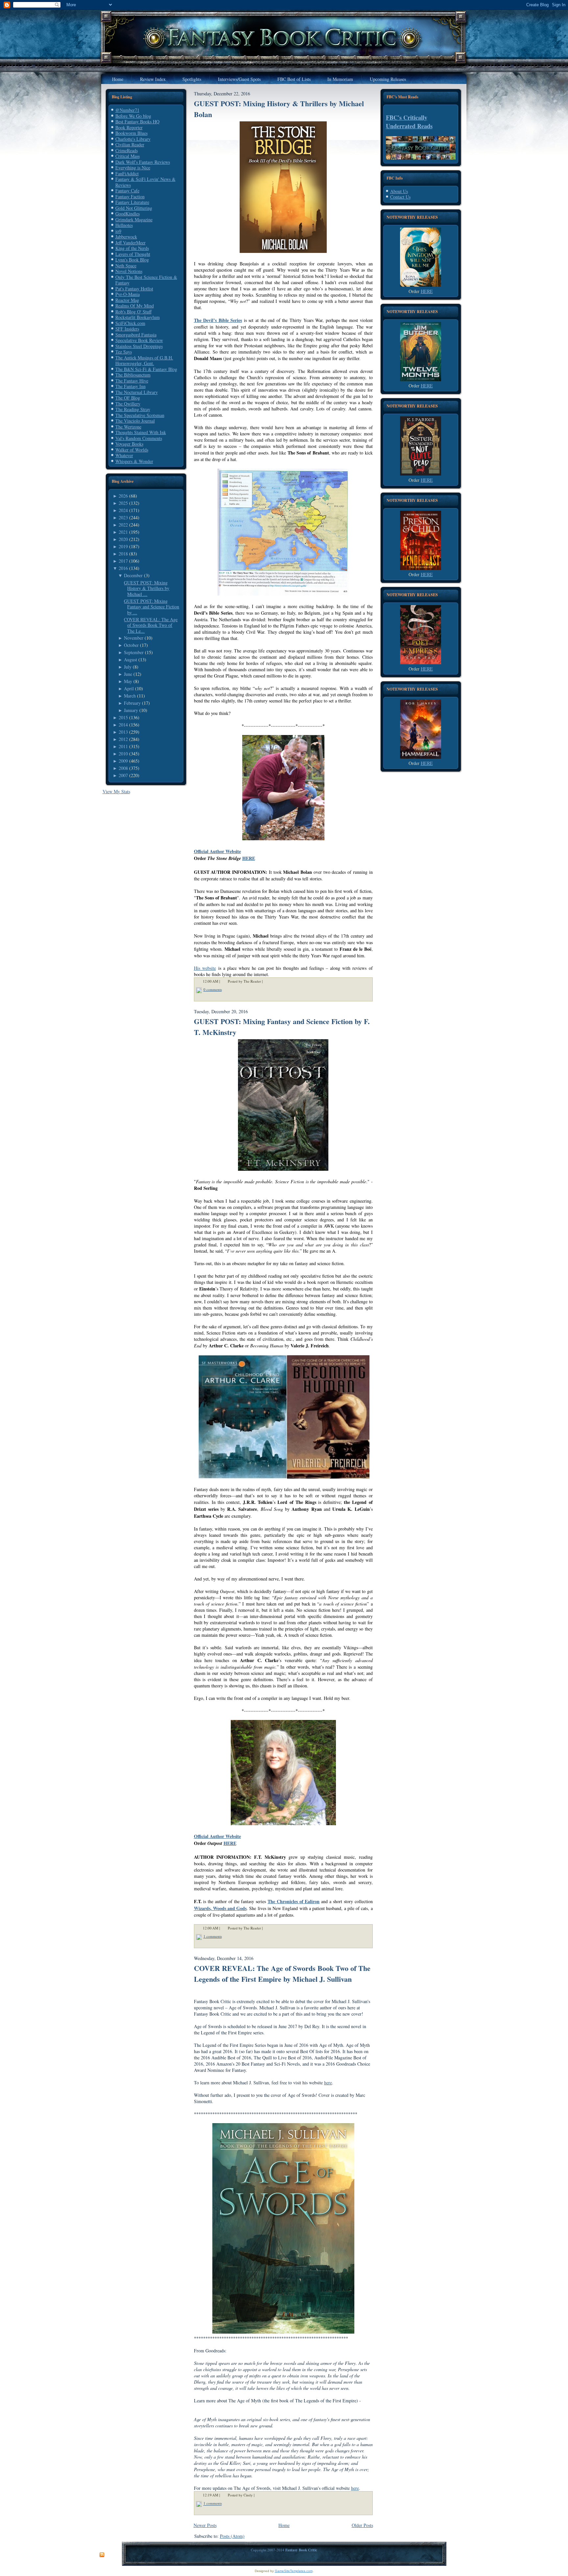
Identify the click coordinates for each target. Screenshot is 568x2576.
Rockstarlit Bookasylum (138, 317)
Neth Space (126, 266)
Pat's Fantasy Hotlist (134, 289)
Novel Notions (129, 271)
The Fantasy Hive (132, 381)
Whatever (124, 455)
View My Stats (116, 791)
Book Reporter (129, 127)
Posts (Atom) (232, 2536)
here (328, 2083)
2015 (123, 717)
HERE (249, 858)
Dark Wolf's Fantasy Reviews (143, 162)
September (134, 652)
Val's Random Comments (139, 438)
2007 (123, 775)
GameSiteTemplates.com (294, 2571)
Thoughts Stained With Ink (141, 432)
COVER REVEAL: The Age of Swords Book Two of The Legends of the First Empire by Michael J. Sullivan (282, 1974)
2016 (123, 568)
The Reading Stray (133, 409)
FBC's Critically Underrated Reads (409, 122)
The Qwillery (128, 404)
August (130, 660)
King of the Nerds (132, 248)
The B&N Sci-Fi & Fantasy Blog (146, 369)
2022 (123, 525)
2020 (123, 539)
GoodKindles (128, 214)
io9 (118, 231)
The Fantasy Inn (130, 386)
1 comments (213, 1936)
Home (284, 2525)
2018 (123, 554)
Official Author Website (217, 851)
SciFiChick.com (130, 323)
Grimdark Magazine (134, 220)
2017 (123, 561)
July (128, 667)
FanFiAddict (127, 173)
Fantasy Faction (130, 196)
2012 (123, 739)
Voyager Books (129, 444)
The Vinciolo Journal (135, 421)
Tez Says (124, 352)
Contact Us (400, 197)
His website (205, 968)
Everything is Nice (133, 168)
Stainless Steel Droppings (139, 346)
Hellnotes (124, 225)
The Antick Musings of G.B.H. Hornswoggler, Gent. (144, 361)
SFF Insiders (127, 329)
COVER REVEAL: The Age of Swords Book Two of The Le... (151, 625)
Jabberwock (126, 237)
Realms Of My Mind (135, 306)
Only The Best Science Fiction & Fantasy (146, 280)
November (134, 638)
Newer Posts (205, 2525)
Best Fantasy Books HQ (137, 122)
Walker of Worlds (132, 450)
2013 (123, 732)
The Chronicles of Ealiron (294, 1901)
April (129, 688)
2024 (123, 510)
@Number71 (127, 110)
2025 (123, 503)
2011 (123, 746)
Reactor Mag (127, 300)
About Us (399, 191)
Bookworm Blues (131, 133)
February (132, 703)
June (128, 674)
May (128, 681)
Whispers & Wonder (134, 461)
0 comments (213, 989)
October (131, 645)
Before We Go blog (133, 116)
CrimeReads (127, 150)
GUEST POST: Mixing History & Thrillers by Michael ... (147, 588)
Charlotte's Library (133, 139)
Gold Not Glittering (134, 208)
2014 (123, 725)
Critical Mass (128, 156)
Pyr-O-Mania (128, 294)
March (130, 696)
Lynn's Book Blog (132, 260)
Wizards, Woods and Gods (220, 1908)
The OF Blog (128, 398)
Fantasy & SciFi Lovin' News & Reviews (145, 182)
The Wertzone (128, 427)
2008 (123, 768)
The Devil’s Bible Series (218, 320)
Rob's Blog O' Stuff (133, 312)
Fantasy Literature (132, 202)
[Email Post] (267, 981)
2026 (123, 496)
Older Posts (362, 2525)
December (133, 575)
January (131, 710)
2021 (123, 532)
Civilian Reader (130, 145)
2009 (123, 761)
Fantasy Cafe (127, 191)
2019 (123, 546)
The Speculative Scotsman (140, 415)
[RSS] (102, 2555)
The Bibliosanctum (133, 375)
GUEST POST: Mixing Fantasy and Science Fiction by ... (152, 607)
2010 (123, 754)
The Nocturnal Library (137, 392)
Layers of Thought (133, 254)
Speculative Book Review (139, 340)
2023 (123, 517)
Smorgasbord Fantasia (136, 335)
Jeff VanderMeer (130, 243)
